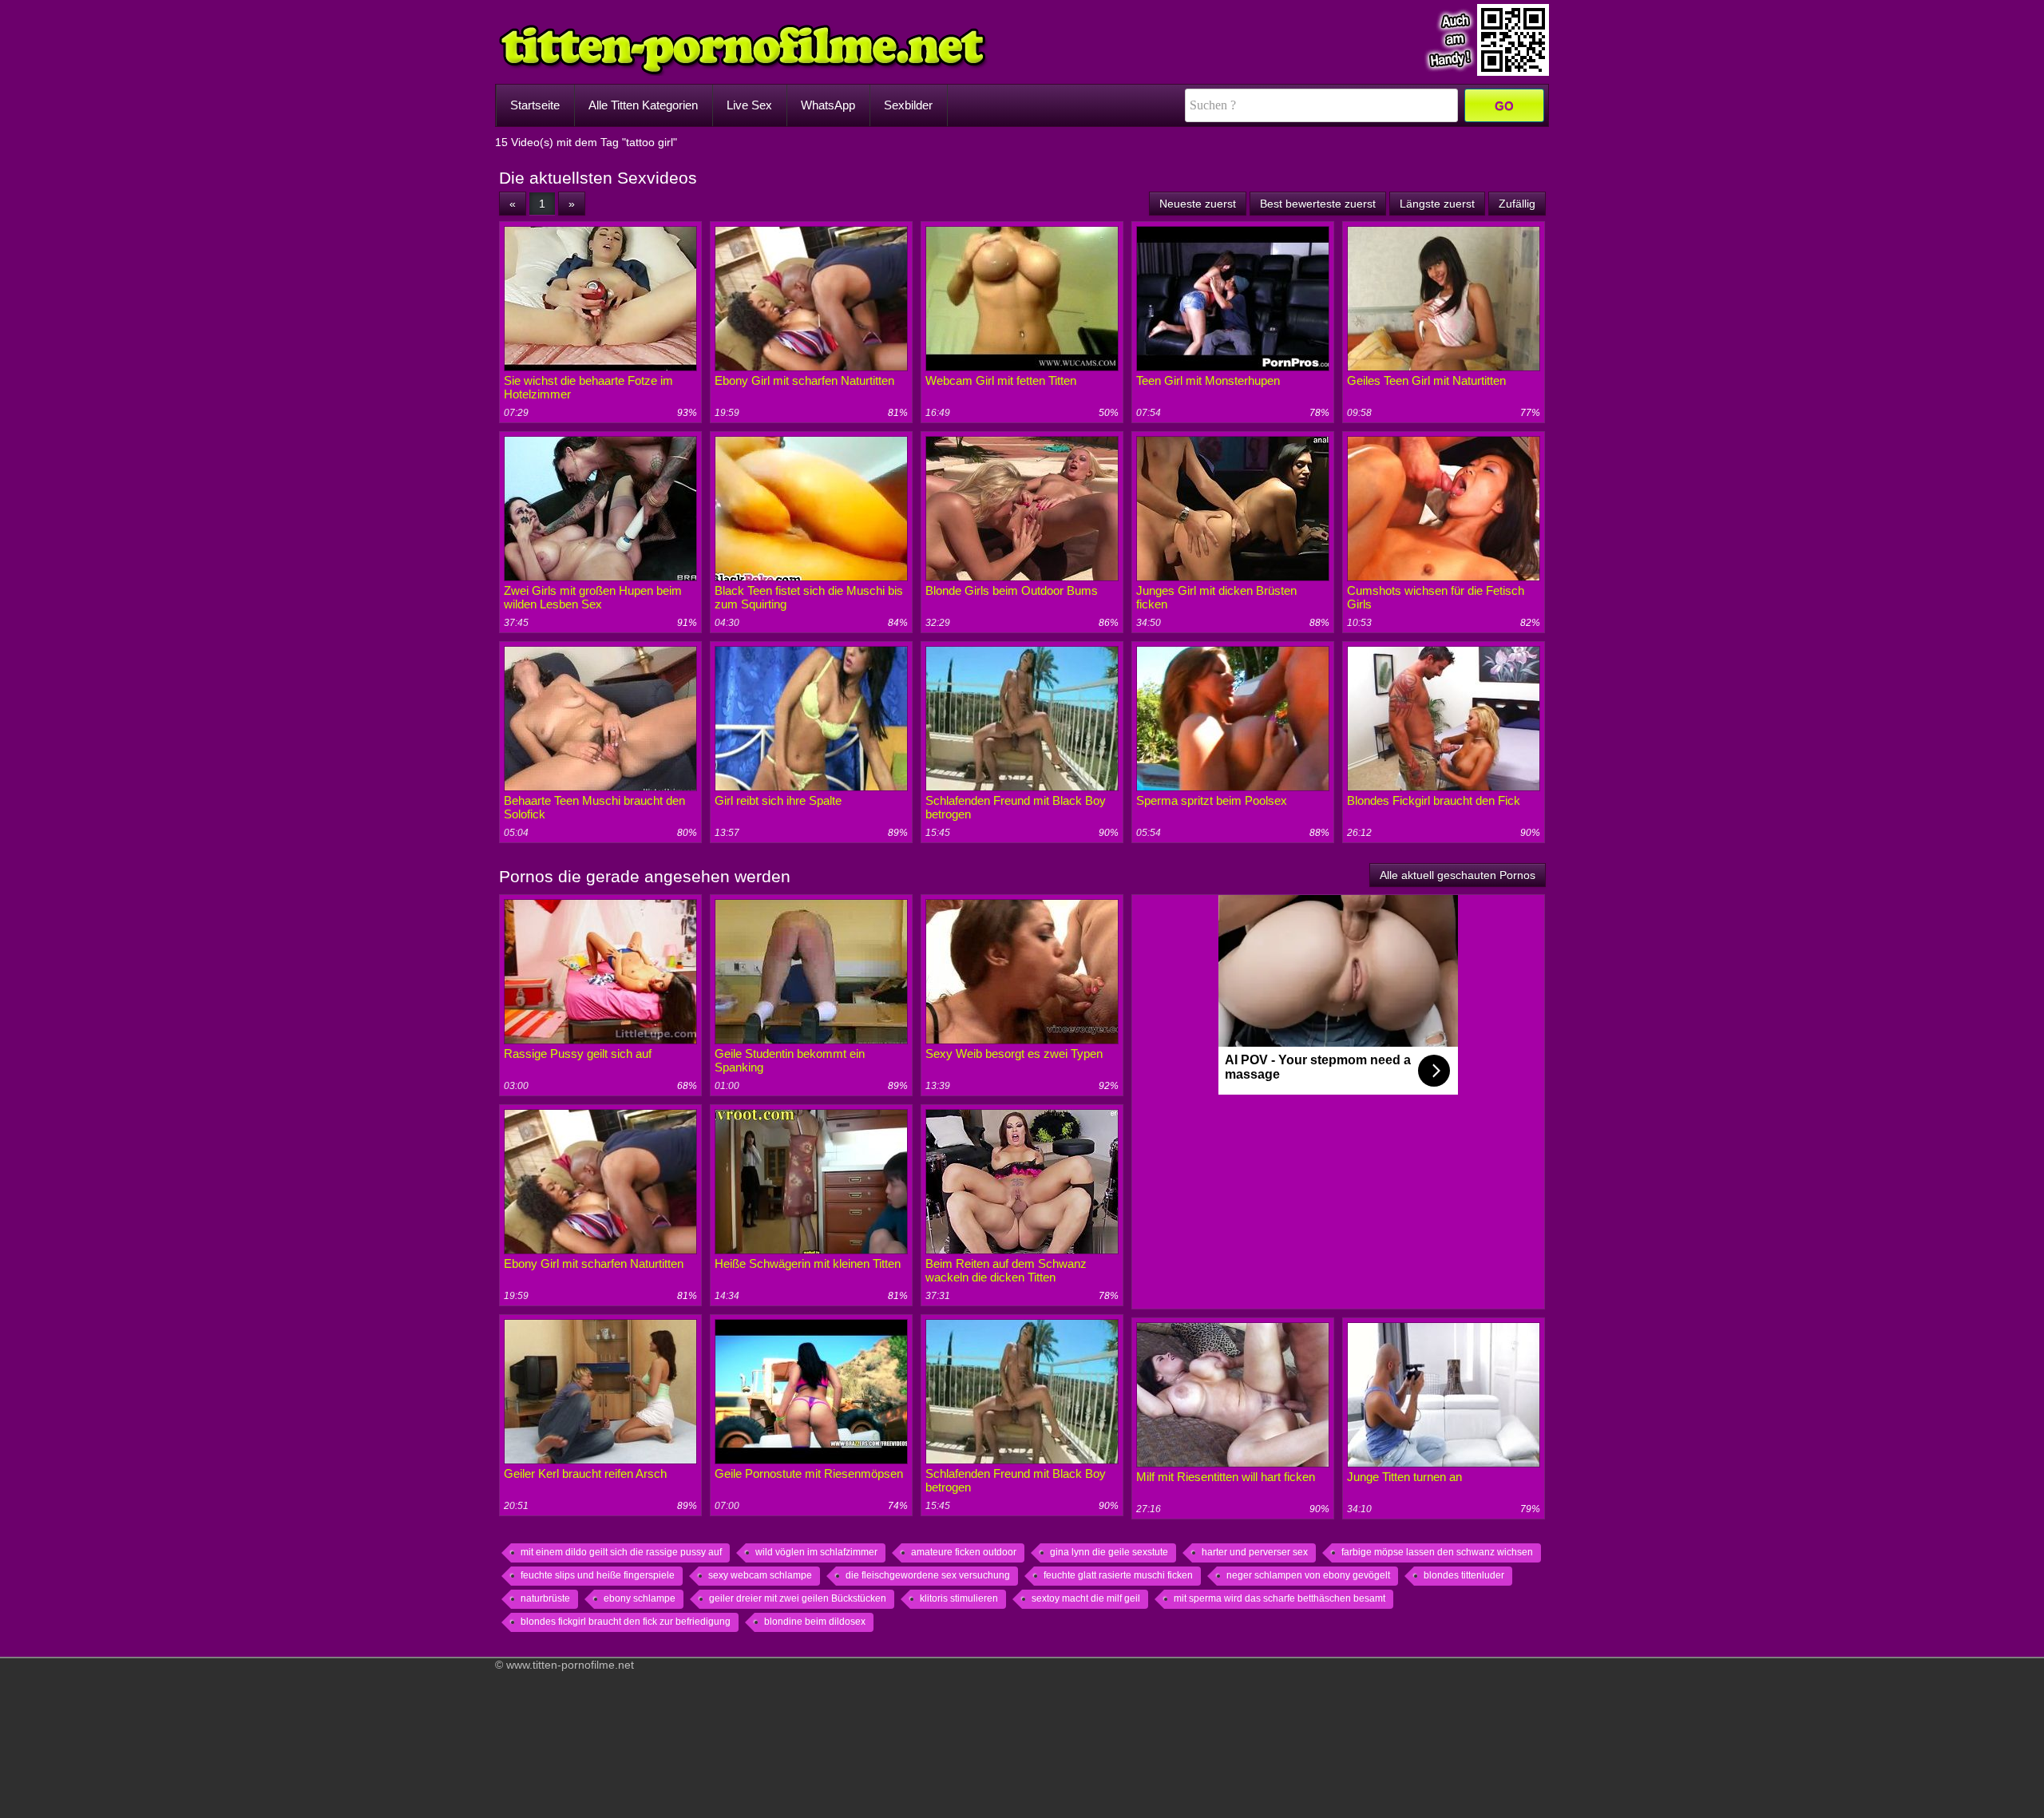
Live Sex (749, 105)
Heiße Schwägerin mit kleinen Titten (808, 1263)
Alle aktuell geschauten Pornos (1458, 875)
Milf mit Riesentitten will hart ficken (1226, 1477)
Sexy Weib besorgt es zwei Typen (1014, 1054)
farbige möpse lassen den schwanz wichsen (1437, 1552)
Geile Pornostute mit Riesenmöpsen (809, 1473)
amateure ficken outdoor (964, 1552)
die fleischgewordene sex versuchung (928, 1575)
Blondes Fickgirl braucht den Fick (1434, 800)
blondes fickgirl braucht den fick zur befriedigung (626, 1622)
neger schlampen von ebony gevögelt (1308, 1575)
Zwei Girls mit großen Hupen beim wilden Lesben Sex (593, 597)
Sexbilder (908, 105)
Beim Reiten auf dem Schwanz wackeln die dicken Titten (1006, 1270)
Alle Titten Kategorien (643, 105)
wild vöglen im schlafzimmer (816, 1552)
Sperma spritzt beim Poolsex (1212, 800)
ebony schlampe (640, 1598)
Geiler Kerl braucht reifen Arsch (585, 1473)
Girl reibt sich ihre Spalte (778, 800)
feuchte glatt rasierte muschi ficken (1118, 1575)
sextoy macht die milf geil (1086, 1598)
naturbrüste (545, 1598)
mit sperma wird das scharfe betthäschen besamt (1279, 1598)
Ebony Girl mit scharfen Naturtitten (804, 380)
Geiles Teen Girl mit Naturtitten (1426, 380)
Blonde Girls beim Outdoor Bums (1012, 590)
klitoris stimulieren (959, 1598)
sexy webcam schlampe (760, 1575)
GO (1504, 106)
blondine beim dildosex (815, 1622)
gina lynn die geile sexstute (1109, 1552)
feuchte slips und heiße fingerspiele (598, 1575)
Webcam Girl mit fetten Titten (1001, 380)
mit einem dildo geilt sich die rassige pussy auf (621, 1552)
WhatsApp (828, 105)
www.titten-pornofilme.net (570, 1665)
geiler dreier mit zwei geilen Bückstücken (798, 1598)
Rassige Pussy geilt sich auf (578, 1054)
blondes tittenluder (1464, 1575)
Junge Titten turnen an (1404, 1477)
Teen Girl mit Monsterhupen (1208, 380)
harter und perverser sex (1255, 1552)
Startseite (535, 105)
